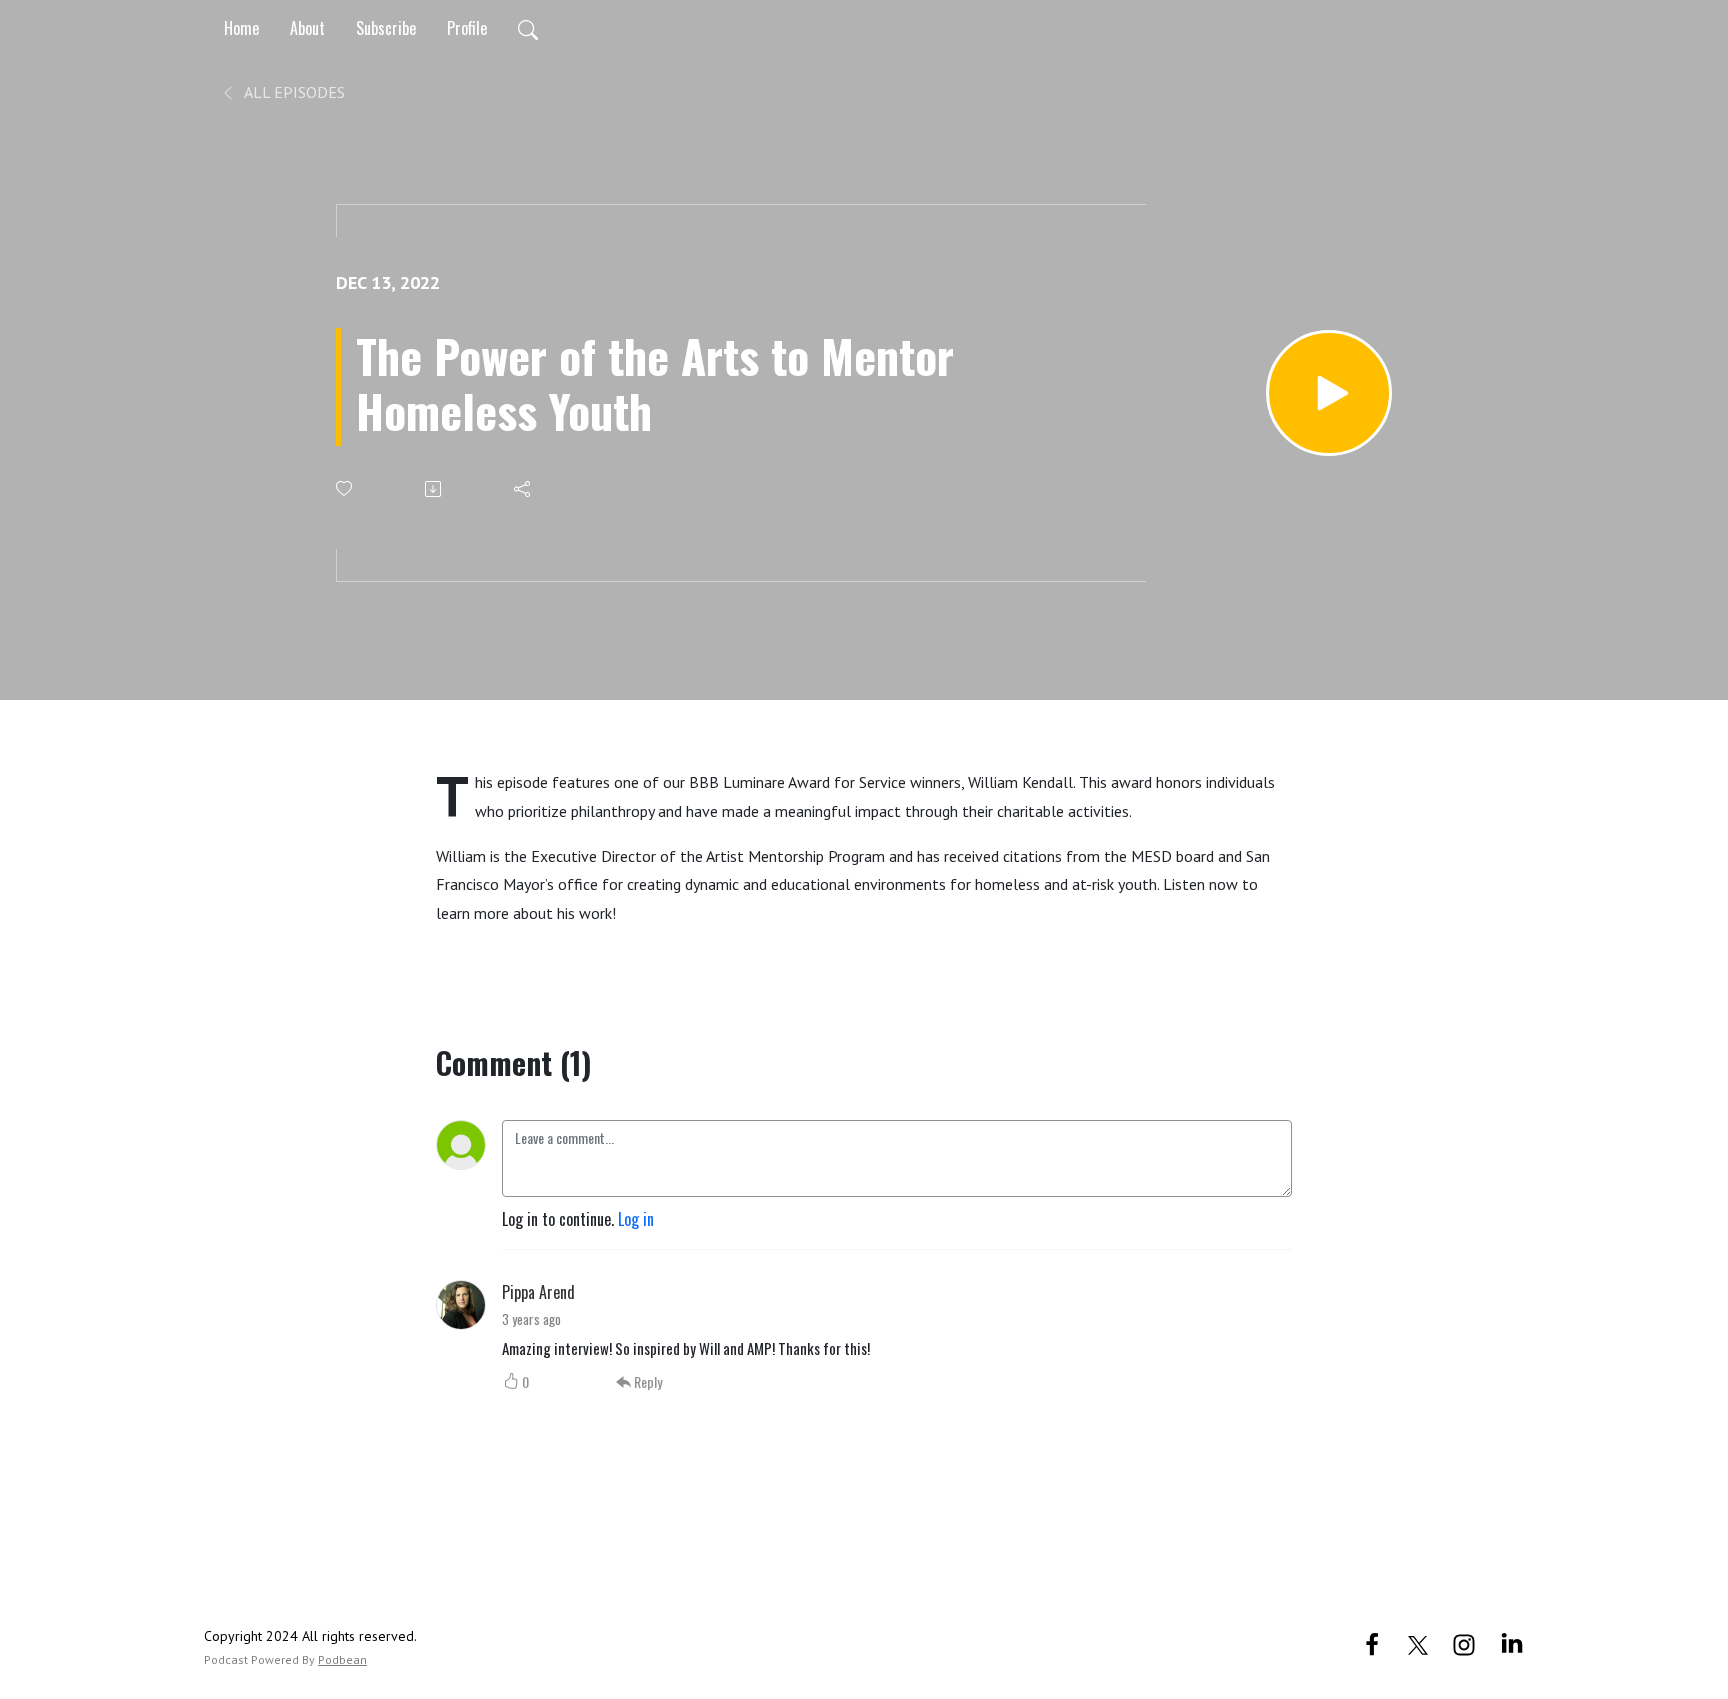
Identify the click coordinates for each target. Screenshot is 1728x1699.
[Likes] (345, 488)
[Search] (528, 28)
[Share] (523, 489)
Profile (467, 28)
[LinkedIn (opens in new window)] (1512, 1642)
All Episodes (293, 92)
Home (241, 28)
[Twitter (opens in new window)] (1418, 1642)
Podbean (342, 1659)
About (307, 28)
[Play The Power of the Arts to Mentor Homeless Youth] (1329, 393)
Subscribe (386, 28)
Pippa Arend (538, 1292)
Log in (636, 1219)
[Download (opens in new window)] (434, 489)
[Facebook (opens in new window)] (1372, 1642)
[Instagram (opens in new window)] (1464, 1642)
